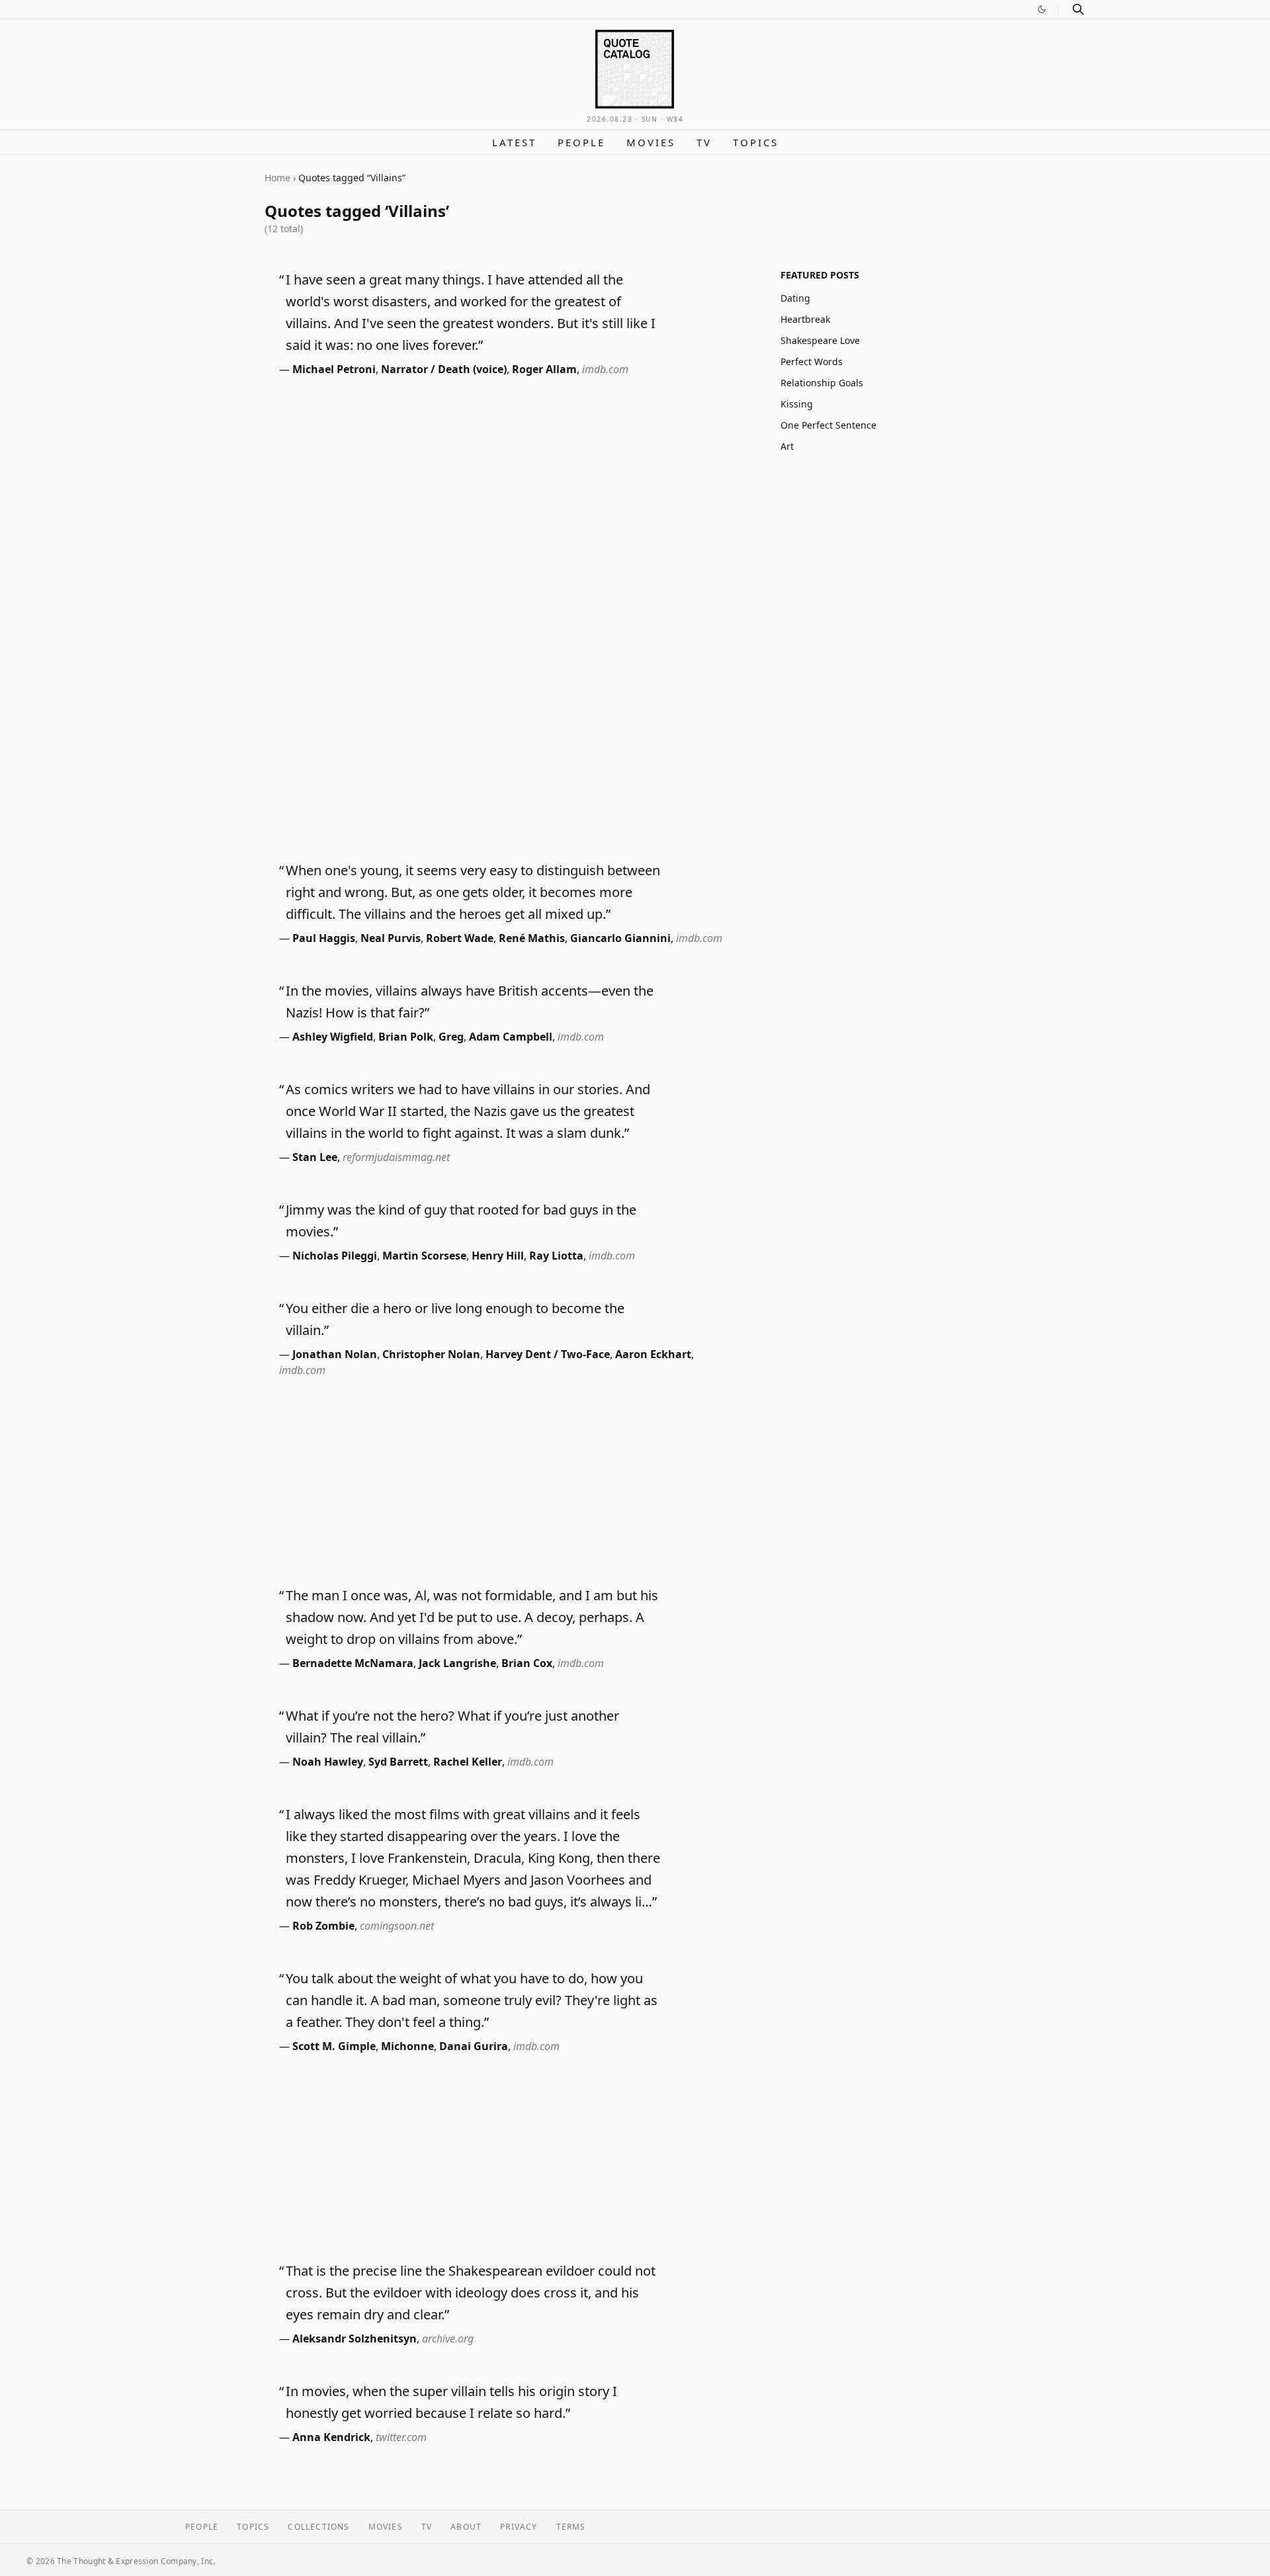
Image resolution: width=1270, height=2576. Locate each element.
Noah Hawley (328, 1762)
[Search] (1078, 9)
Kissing (797, 404)
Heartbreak (805, 319)
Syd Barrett (398, 1762)
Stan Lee (315, 1157)
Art (787, 446)
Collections (318, 2527)
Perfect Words (812, 362)
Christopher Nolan (431, 1354)
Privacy (519, 2527)
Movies (651, 142)
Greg (451, 1037)
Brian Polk (406, 1037)
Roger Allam (544, 369)
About (466, 2527)
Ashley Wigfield (333, 1037)
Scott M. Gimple (334, 2046)
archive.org (448, 2339)
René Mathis (532, 938)
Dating (795, 298)
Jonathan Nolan (335, 1354)
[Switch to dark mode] (1042, 9)
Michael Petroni (334, 369)
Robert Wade (460, 938)
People (581, 142)
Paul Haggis (324, 938)
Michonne (407, 2046)
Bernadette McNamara (353, 1663)
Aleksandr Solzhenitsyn (355, 2339)
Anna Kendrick (331, 2437)
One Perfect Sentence (828, 425)
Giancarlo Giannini (620, 938)
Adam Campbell (511, 1037)
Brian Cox (527, 1663)
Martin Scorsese (424, 1256)
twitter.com (401, 2437)
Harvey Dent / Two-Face (548, 1354)
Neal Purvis (391, 938)
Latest (514, 142)
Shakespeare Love (820, 340)
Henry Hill (498, 1256)
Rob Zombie (323, 1926)
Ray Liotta (556, 1256)
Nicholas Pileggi (335, 1256)
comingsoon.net (397, 1926)
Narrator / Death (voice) (444, 369)
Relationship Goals (822, 383)
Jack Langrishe (457, 1663)
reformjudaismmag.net (396, 1157)
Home (277, 178)
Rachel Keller (468, 1762)
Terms (571, 2527)
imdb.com (605, 369)
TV (704, 142)
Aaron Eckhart (653, 1354)
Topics (756, 142)
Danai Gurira (474, 2046)
